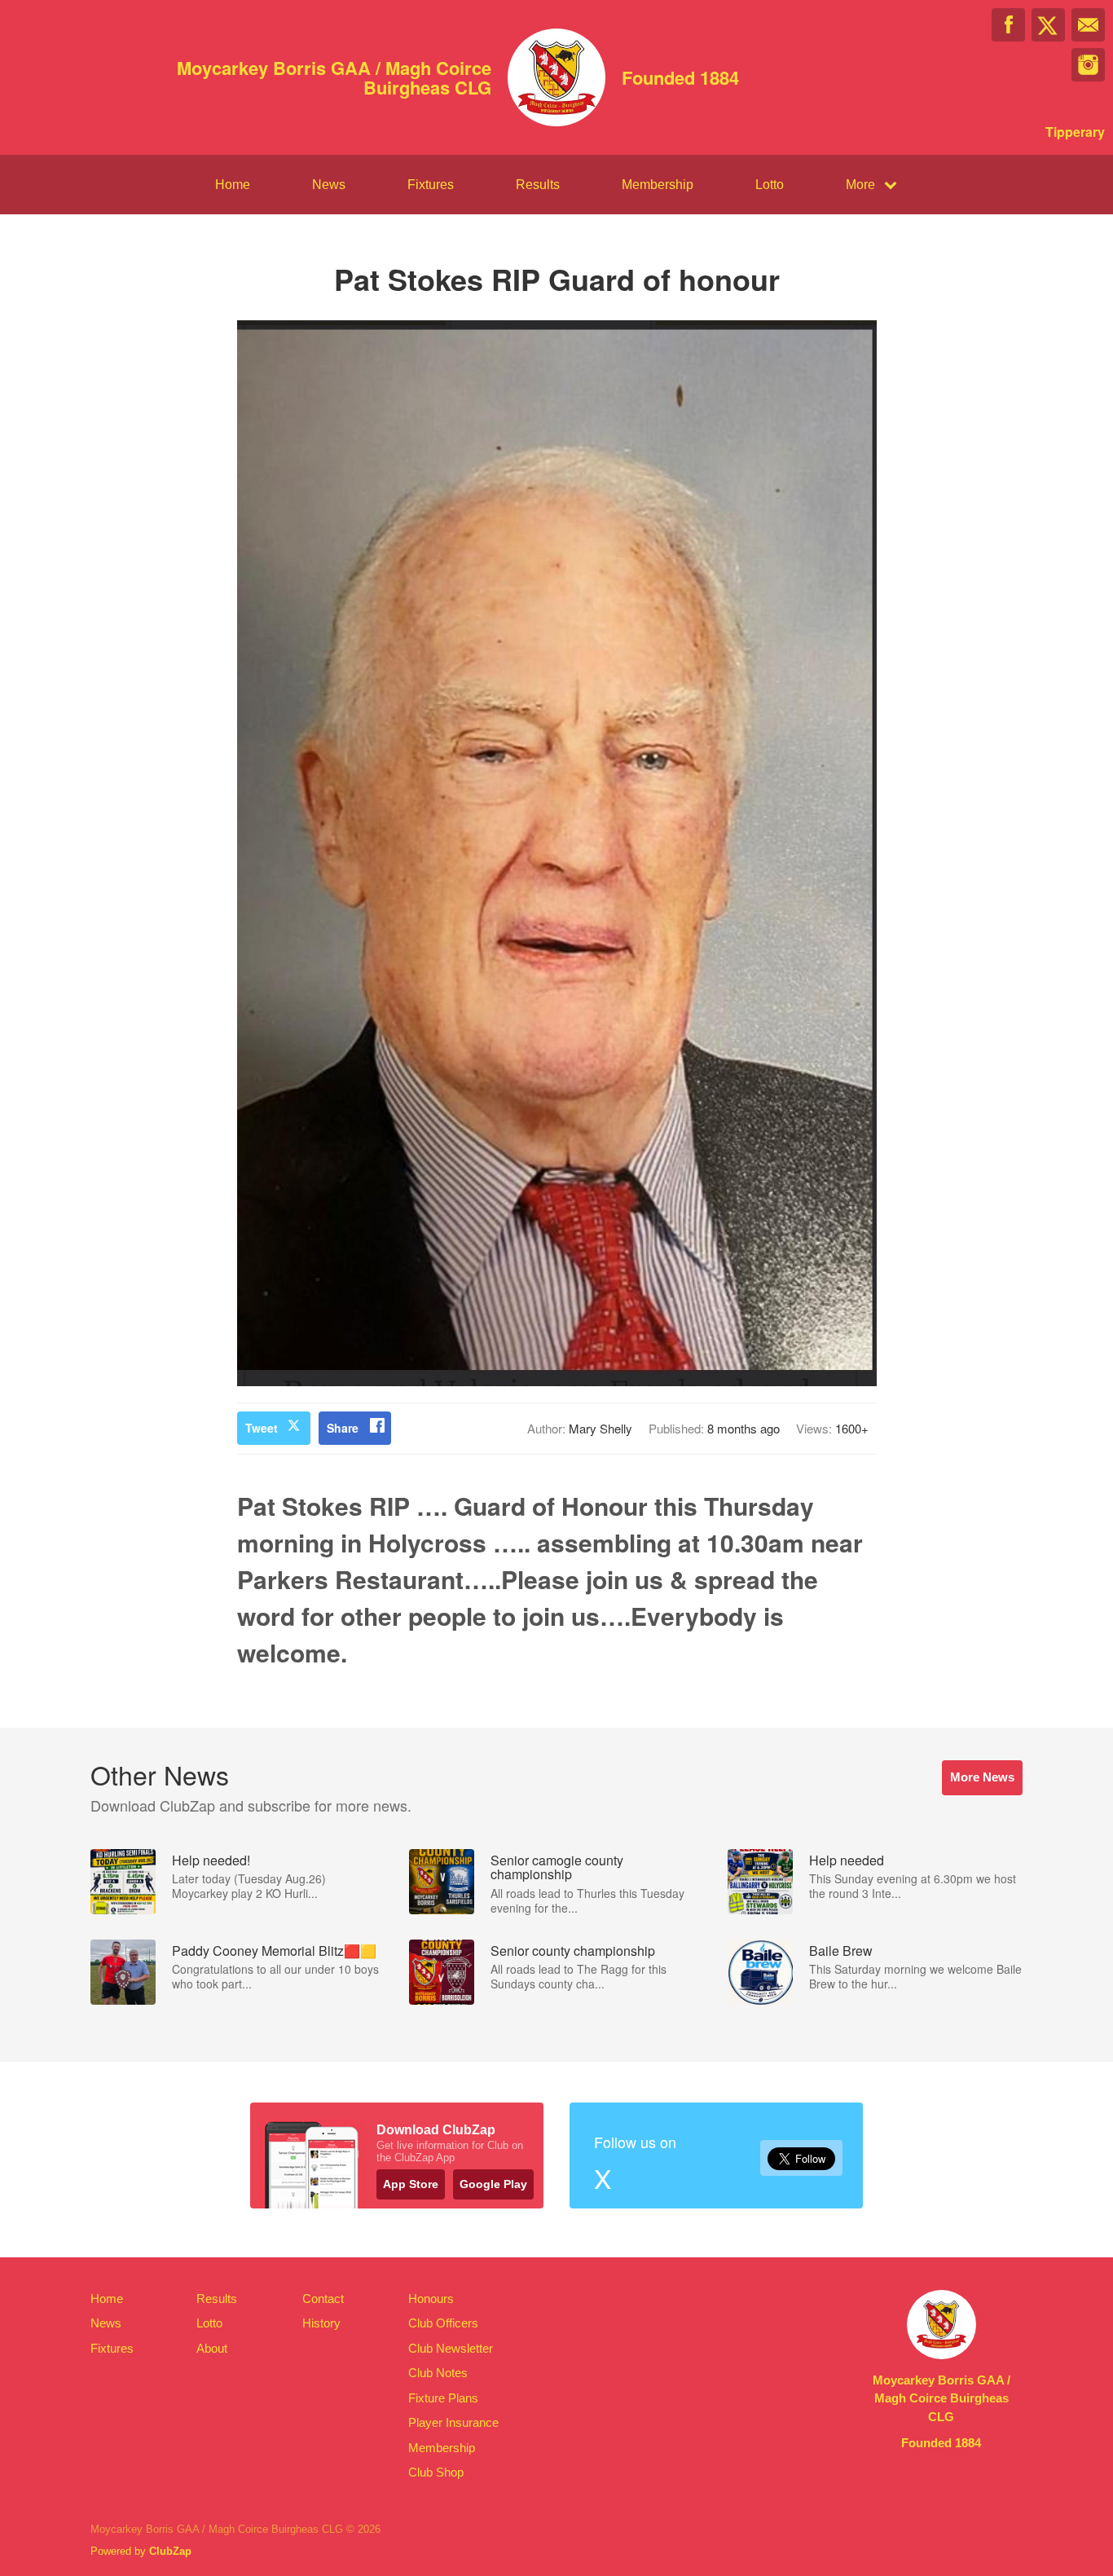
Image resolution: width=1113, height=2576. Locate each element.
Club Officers (443, 2323)
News (329, 185)
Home (233, 185)
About (212, 2348)
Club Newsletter (451, 2348)
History (321, 2323)
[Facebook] (1008, 25)
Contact (323, 2299)
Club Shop (436, 2472)
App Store (411, 2184)
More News (982, 1777)
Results (538, 185)
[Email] (1088, 25)
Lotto (770, 185)
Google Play (493, 2184)
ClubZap (170, 2551)
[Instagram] (1088, 65)
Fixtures (431, 185)
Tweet (262, 1428)
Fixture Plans (443, 2398)
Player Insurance (453, 2422)
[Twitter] (1048, 25)
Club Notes (438, 2373)
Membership (658, 185)
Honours (431, 2299)
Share (343, 1428)
